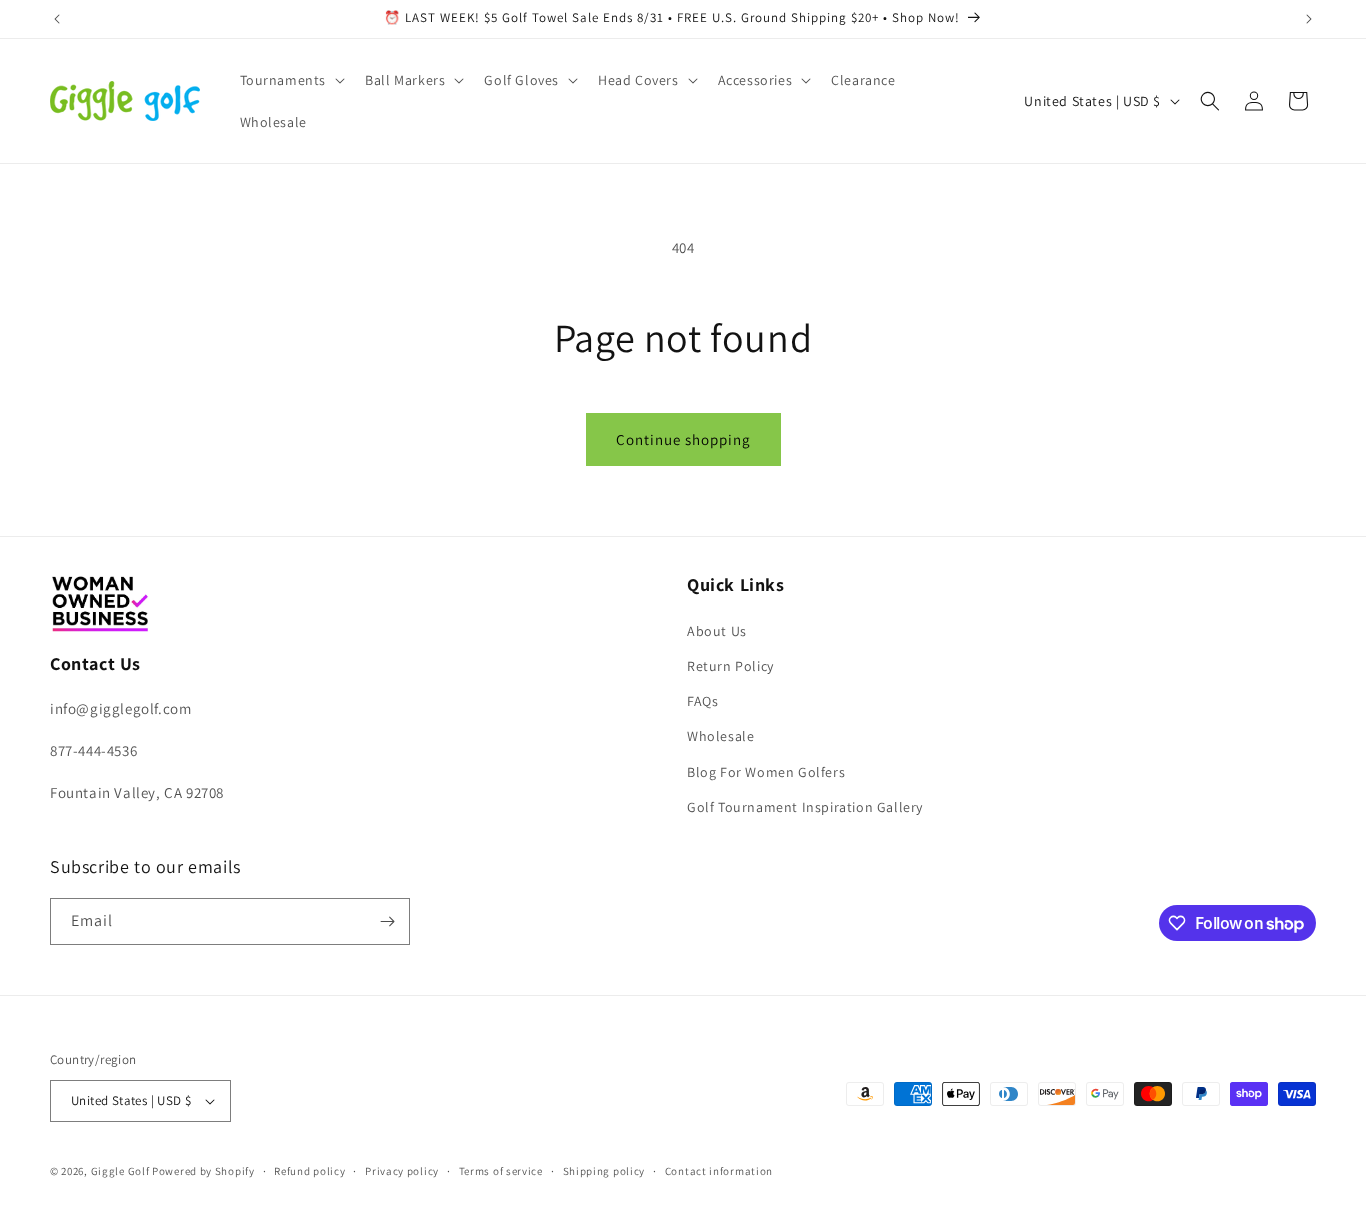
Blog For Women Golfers (766, 772)
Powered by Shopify (203, 1171)
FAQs (702, 701)
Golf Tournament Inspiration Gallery (805, 807)
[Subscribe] (387, 921)
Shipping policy (604, 1171)
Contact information (719, 1171)
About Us (717, 631)
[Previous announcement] (57, 19)
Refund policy (309, 1171)
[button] (291, 80)
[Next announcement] (1309, 19)
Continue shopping (683, 439)
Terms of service (501, 1171)
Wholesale (720, 736)
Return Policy (730, 666)
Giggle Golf (120, 1171)
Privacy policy (402, 1171)
